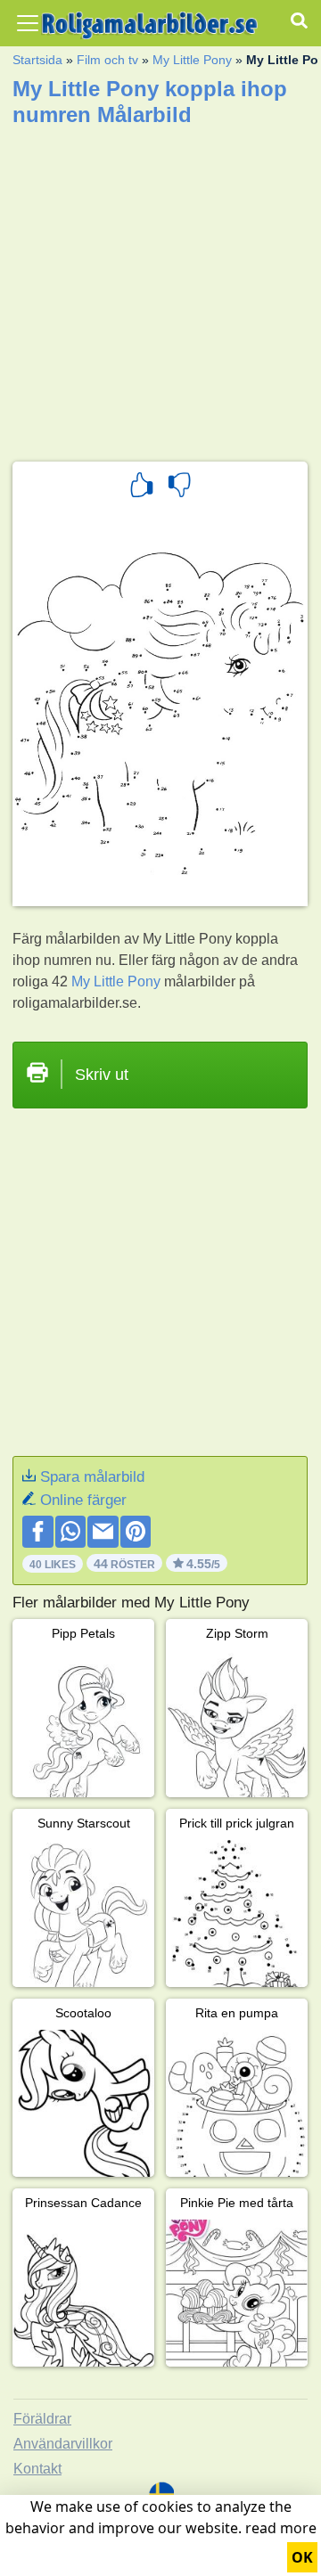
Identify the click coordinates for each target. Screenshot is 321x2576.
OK (302, 2557)
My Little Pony (192, 60)
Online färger (83, 1500)
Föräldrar (42, 2419)
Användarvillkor (63, 2444)
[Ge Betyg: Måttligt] (179, 487)
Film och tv (107, 60)
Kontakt (37, 2469)
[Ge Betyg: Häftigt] (142, 487)
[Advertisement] (160, 288)
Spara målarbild (92, 1477)
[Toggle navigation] (28, 23)
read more (281, 2528)
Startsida (37, 60)
